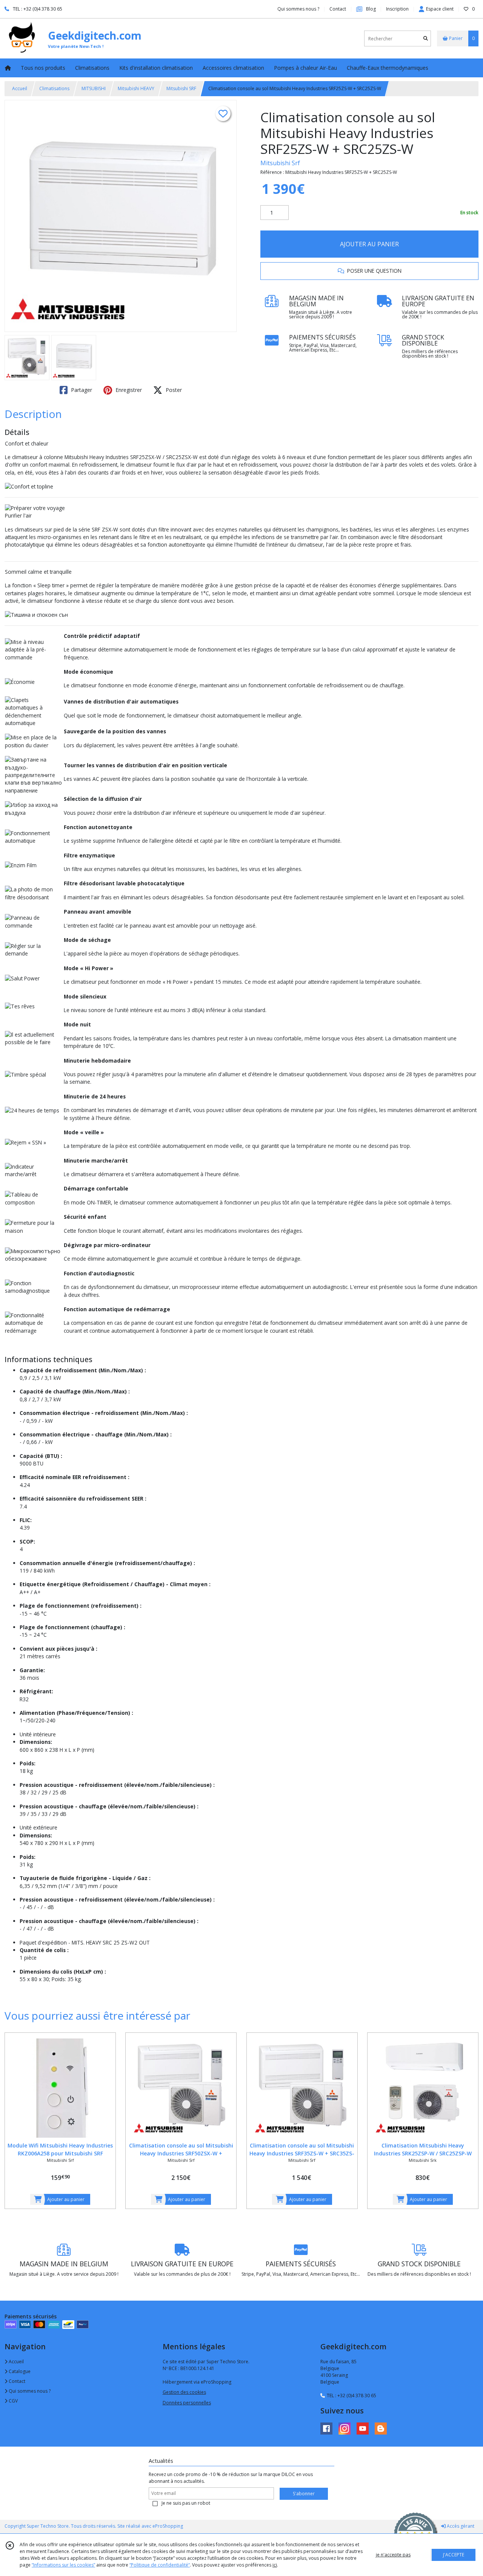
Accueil (20, 88)
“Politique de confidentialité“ (160, 2565)
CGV (13, 2401)
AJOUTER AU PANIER (369, 244)
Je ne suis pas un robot (186, 2503)
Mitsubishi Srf (280, 163)
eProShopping (168, 2526)
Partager (81, 390)
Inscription (397, 9)
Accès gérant (460, 2526)
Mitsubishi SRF (181, 88)
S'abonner (304, 2494)
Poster (173, 390)
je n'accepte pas (393, 2555)
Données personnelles (187, 2403)
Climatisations (54, 88)
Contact (338, 9)
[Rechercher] (426, 39)
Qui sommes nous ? (29, 2391)
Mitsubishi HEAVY (136, 88)
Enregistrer (128, 390)
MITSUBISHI (94, 88)
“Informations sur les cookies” (63, 2565)
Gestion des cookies (184, 2392)
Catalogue (19, 2371)
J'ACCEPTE (454, 2555)
